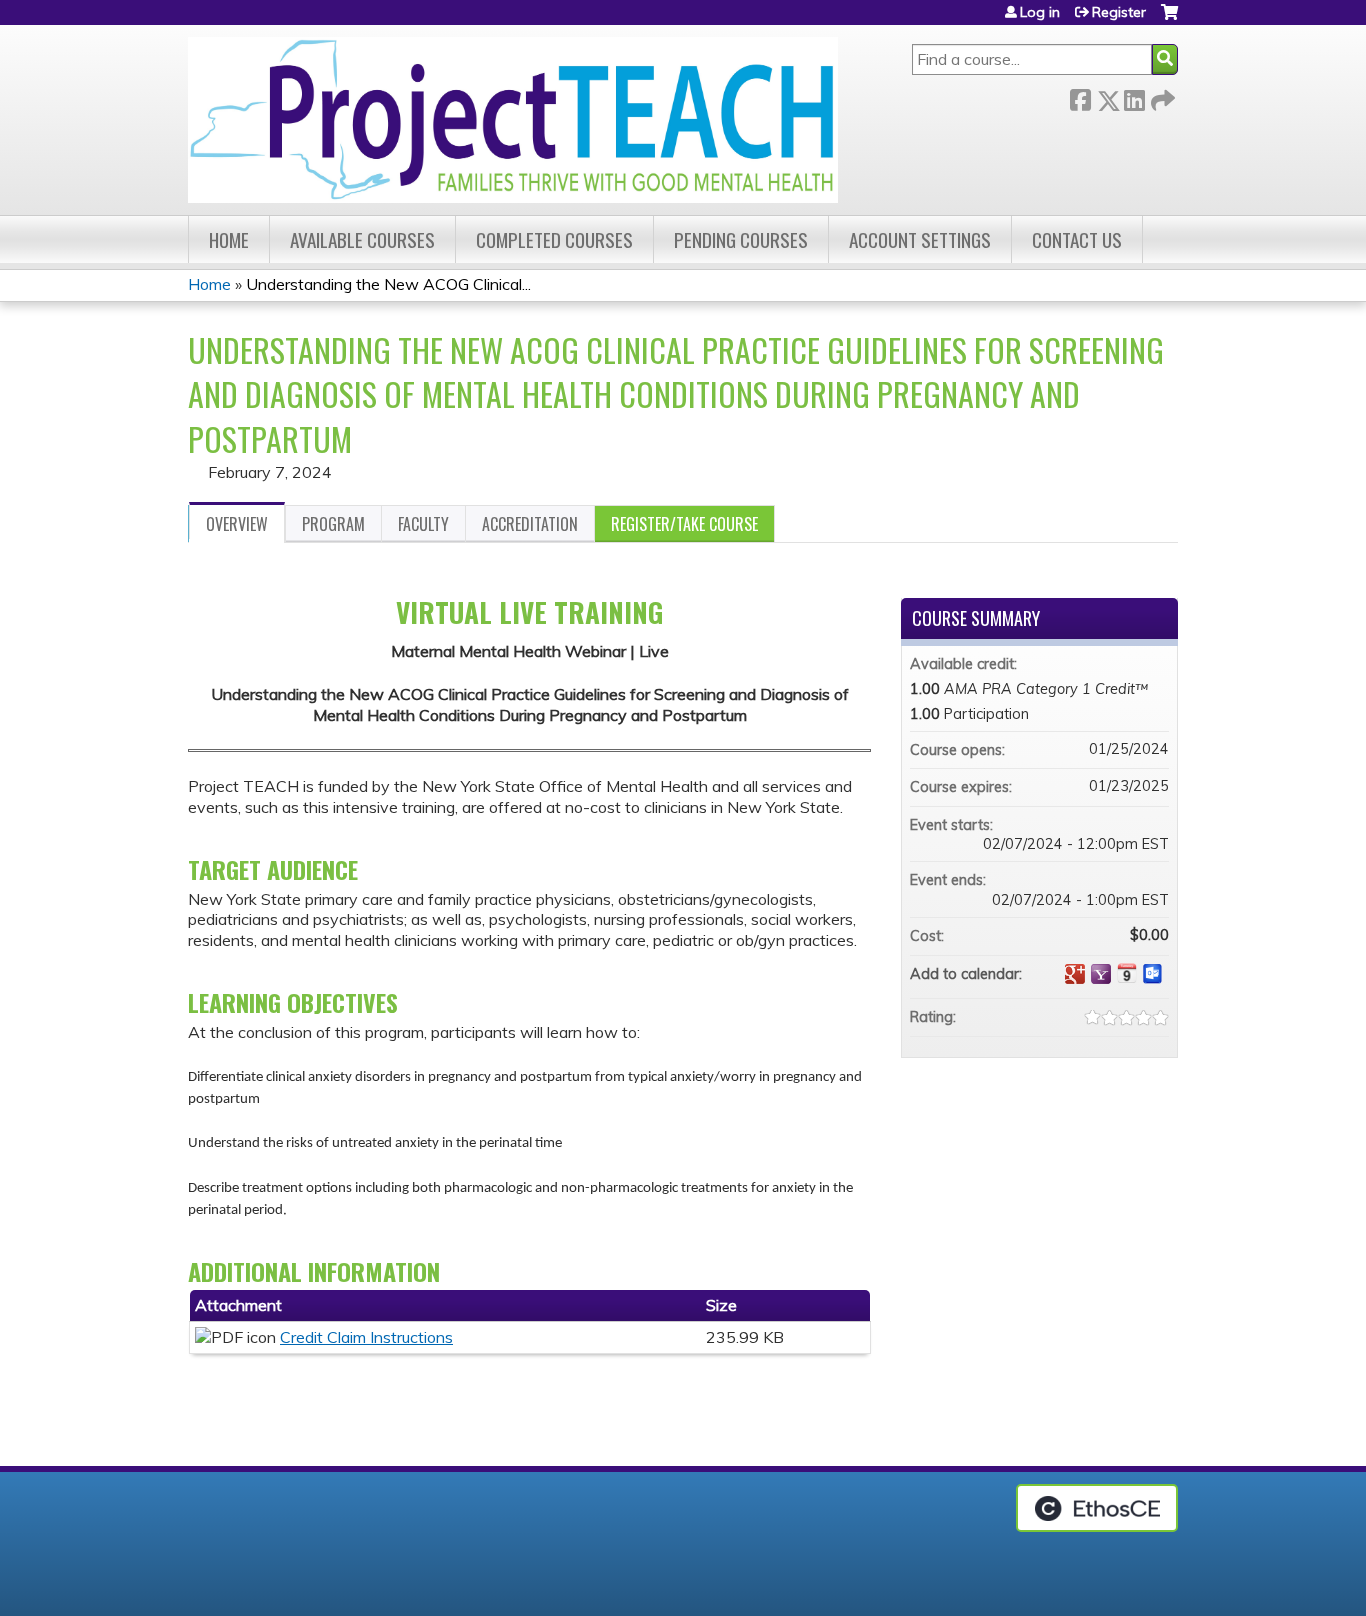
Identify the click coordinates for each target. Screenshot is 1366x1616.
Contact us (1077, 239)
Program (333, 524)
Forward (1161, 96)
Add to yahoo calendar (1101, 974)
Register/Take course (684, 524)
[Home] (513, 120)
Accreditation (530, 524)
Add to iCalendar (1127, 973)
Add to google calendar (1075, 974)
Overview (237, 524)
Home (229, 239)
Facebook (1080, 96)
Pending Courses (741, 239)
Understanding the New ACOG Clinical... (388, 284)
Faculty (423, 524)
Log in (1040, 12)
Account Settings (920, 239)
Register (1119, 12)
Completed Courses (554, 239)
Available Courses (362, 239)
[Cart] (1169, 19)
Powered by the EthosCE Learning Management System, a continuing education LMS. (1097, 1508)
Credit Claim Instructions (366, 1337)
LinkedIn (1134, 96)
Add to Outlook (1153, 974)
